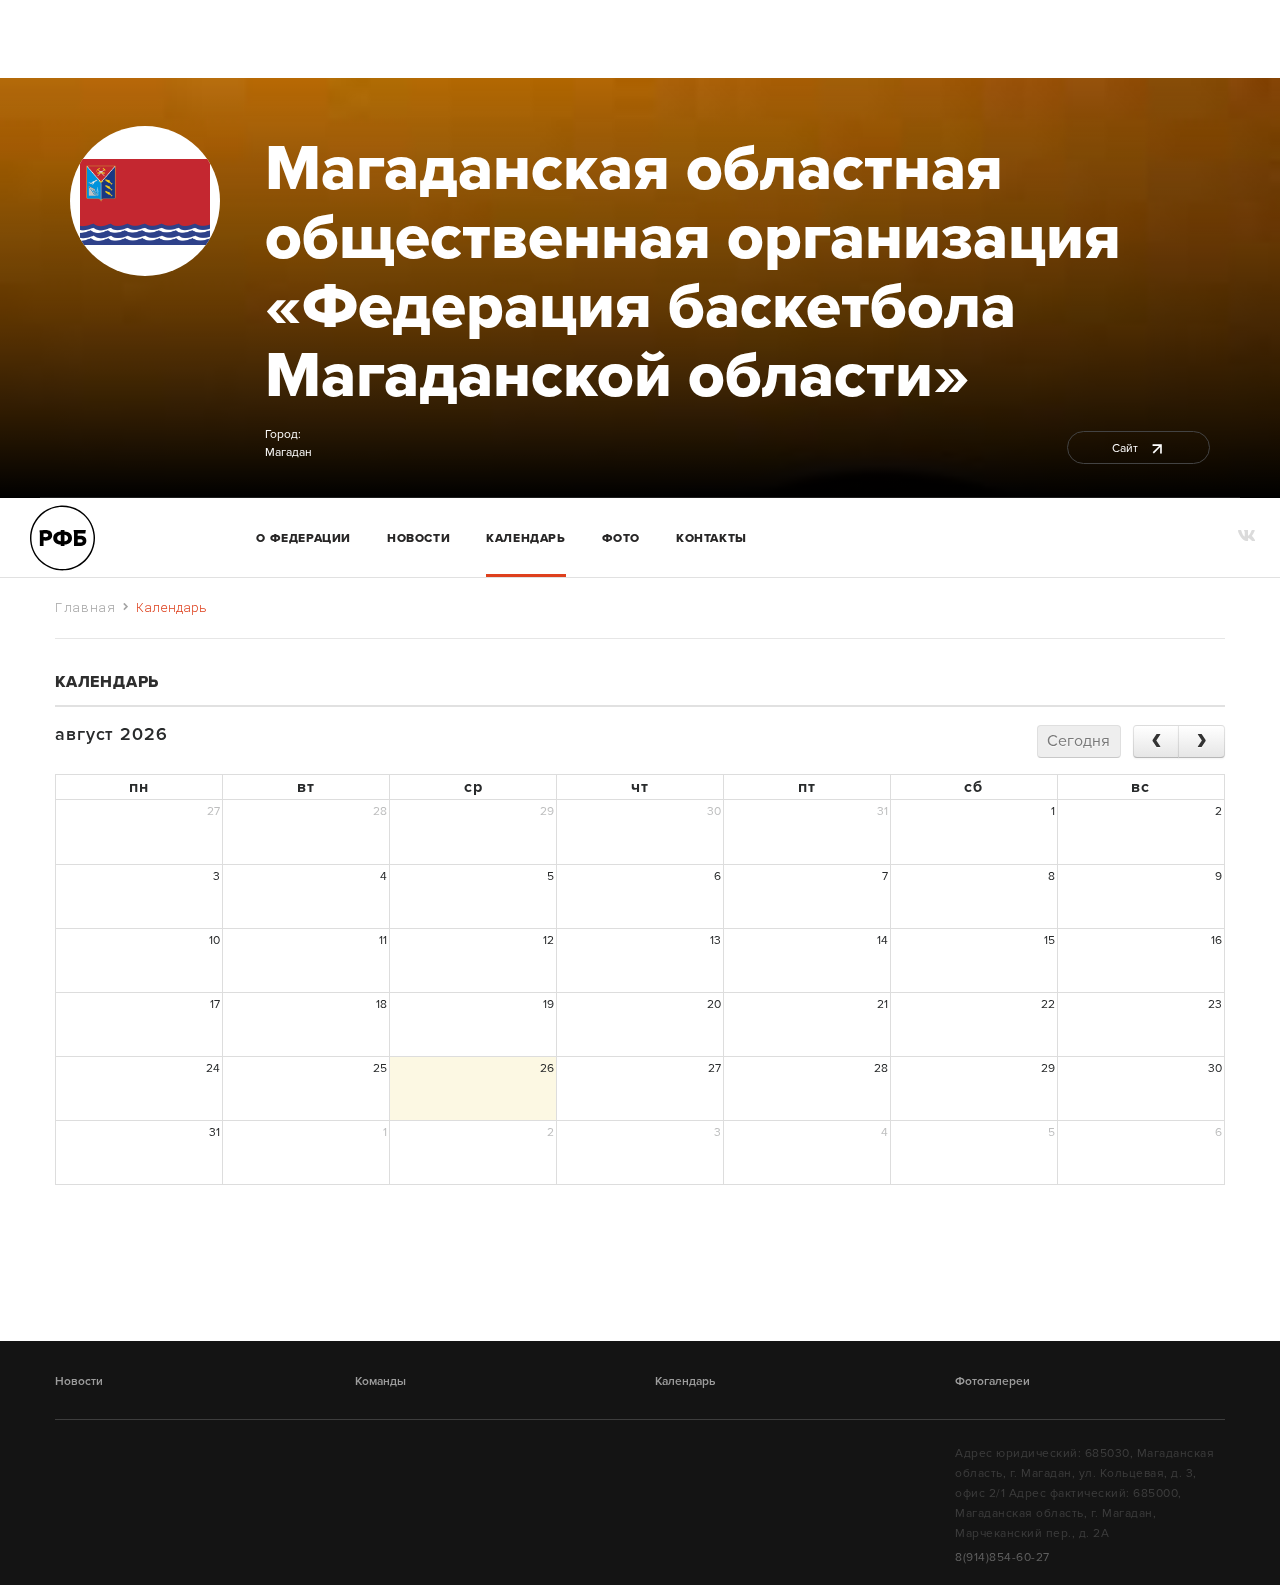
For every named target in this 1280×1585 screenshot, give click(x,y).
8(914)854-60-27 (1002, 1557)
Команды (380, 1381)
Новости (418, 538)
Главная (85, 607)
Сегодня (1078, 741)
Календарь (525, 538)
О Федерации (303, 538)
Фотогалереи (992, 1381)
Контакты (711, 538)
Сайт (1126, 448)
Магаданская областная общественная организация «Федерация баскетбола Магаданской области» (693, 272)
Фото (621, 538)
